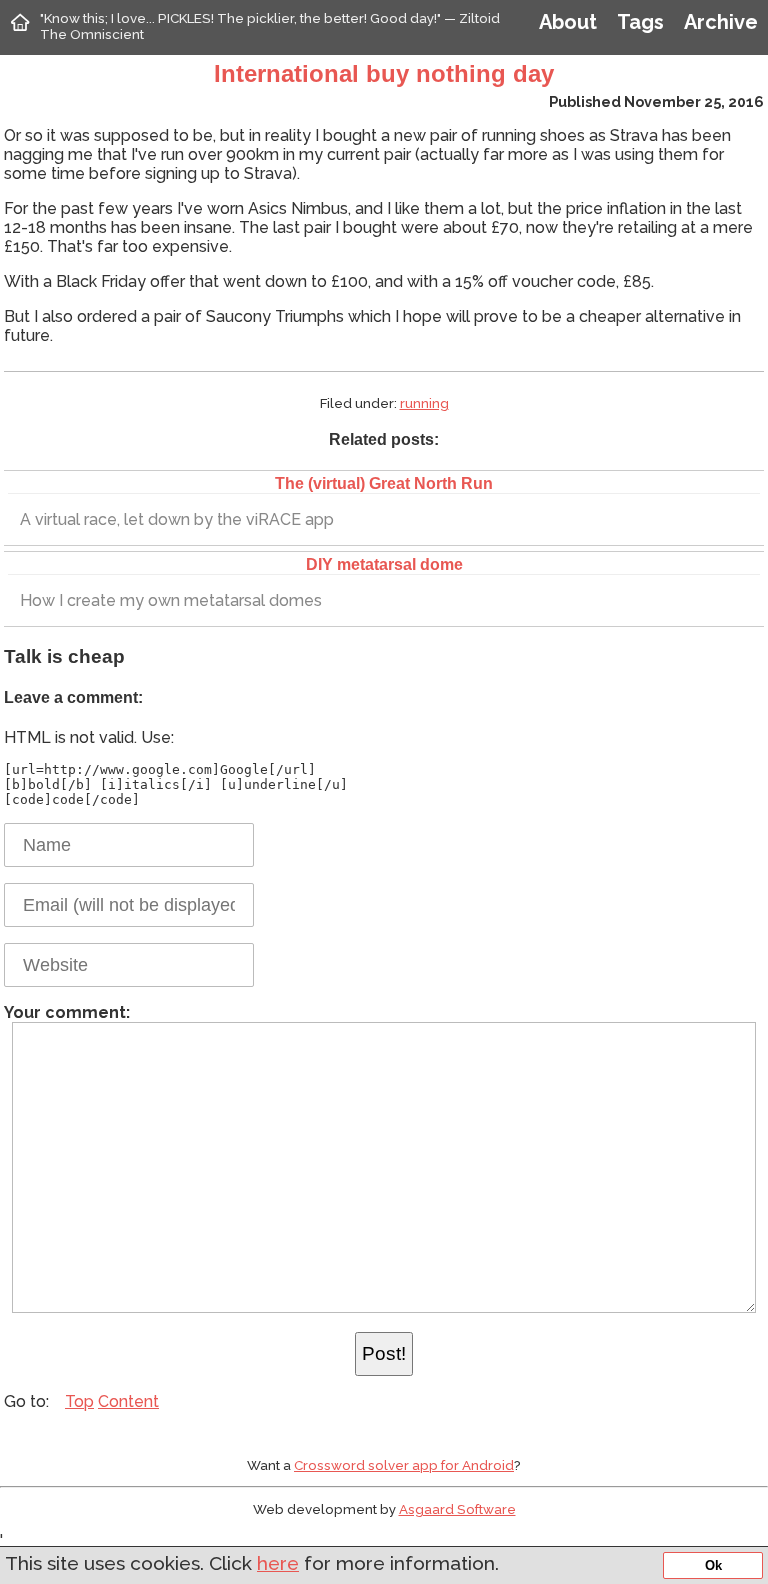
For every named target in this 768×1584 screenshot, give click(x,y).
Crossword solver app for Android (404, 1465)
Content (128, 1401)
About (568, 22)
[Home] (20, 22)
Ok (713, 1565)
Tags (640, 22)
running (424, 403)
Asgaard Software (457, 1509)
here (278, 1563)
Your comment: (67, 1012)
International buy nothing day (384, 73)
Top (79, 1401)
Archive (721, 22)
